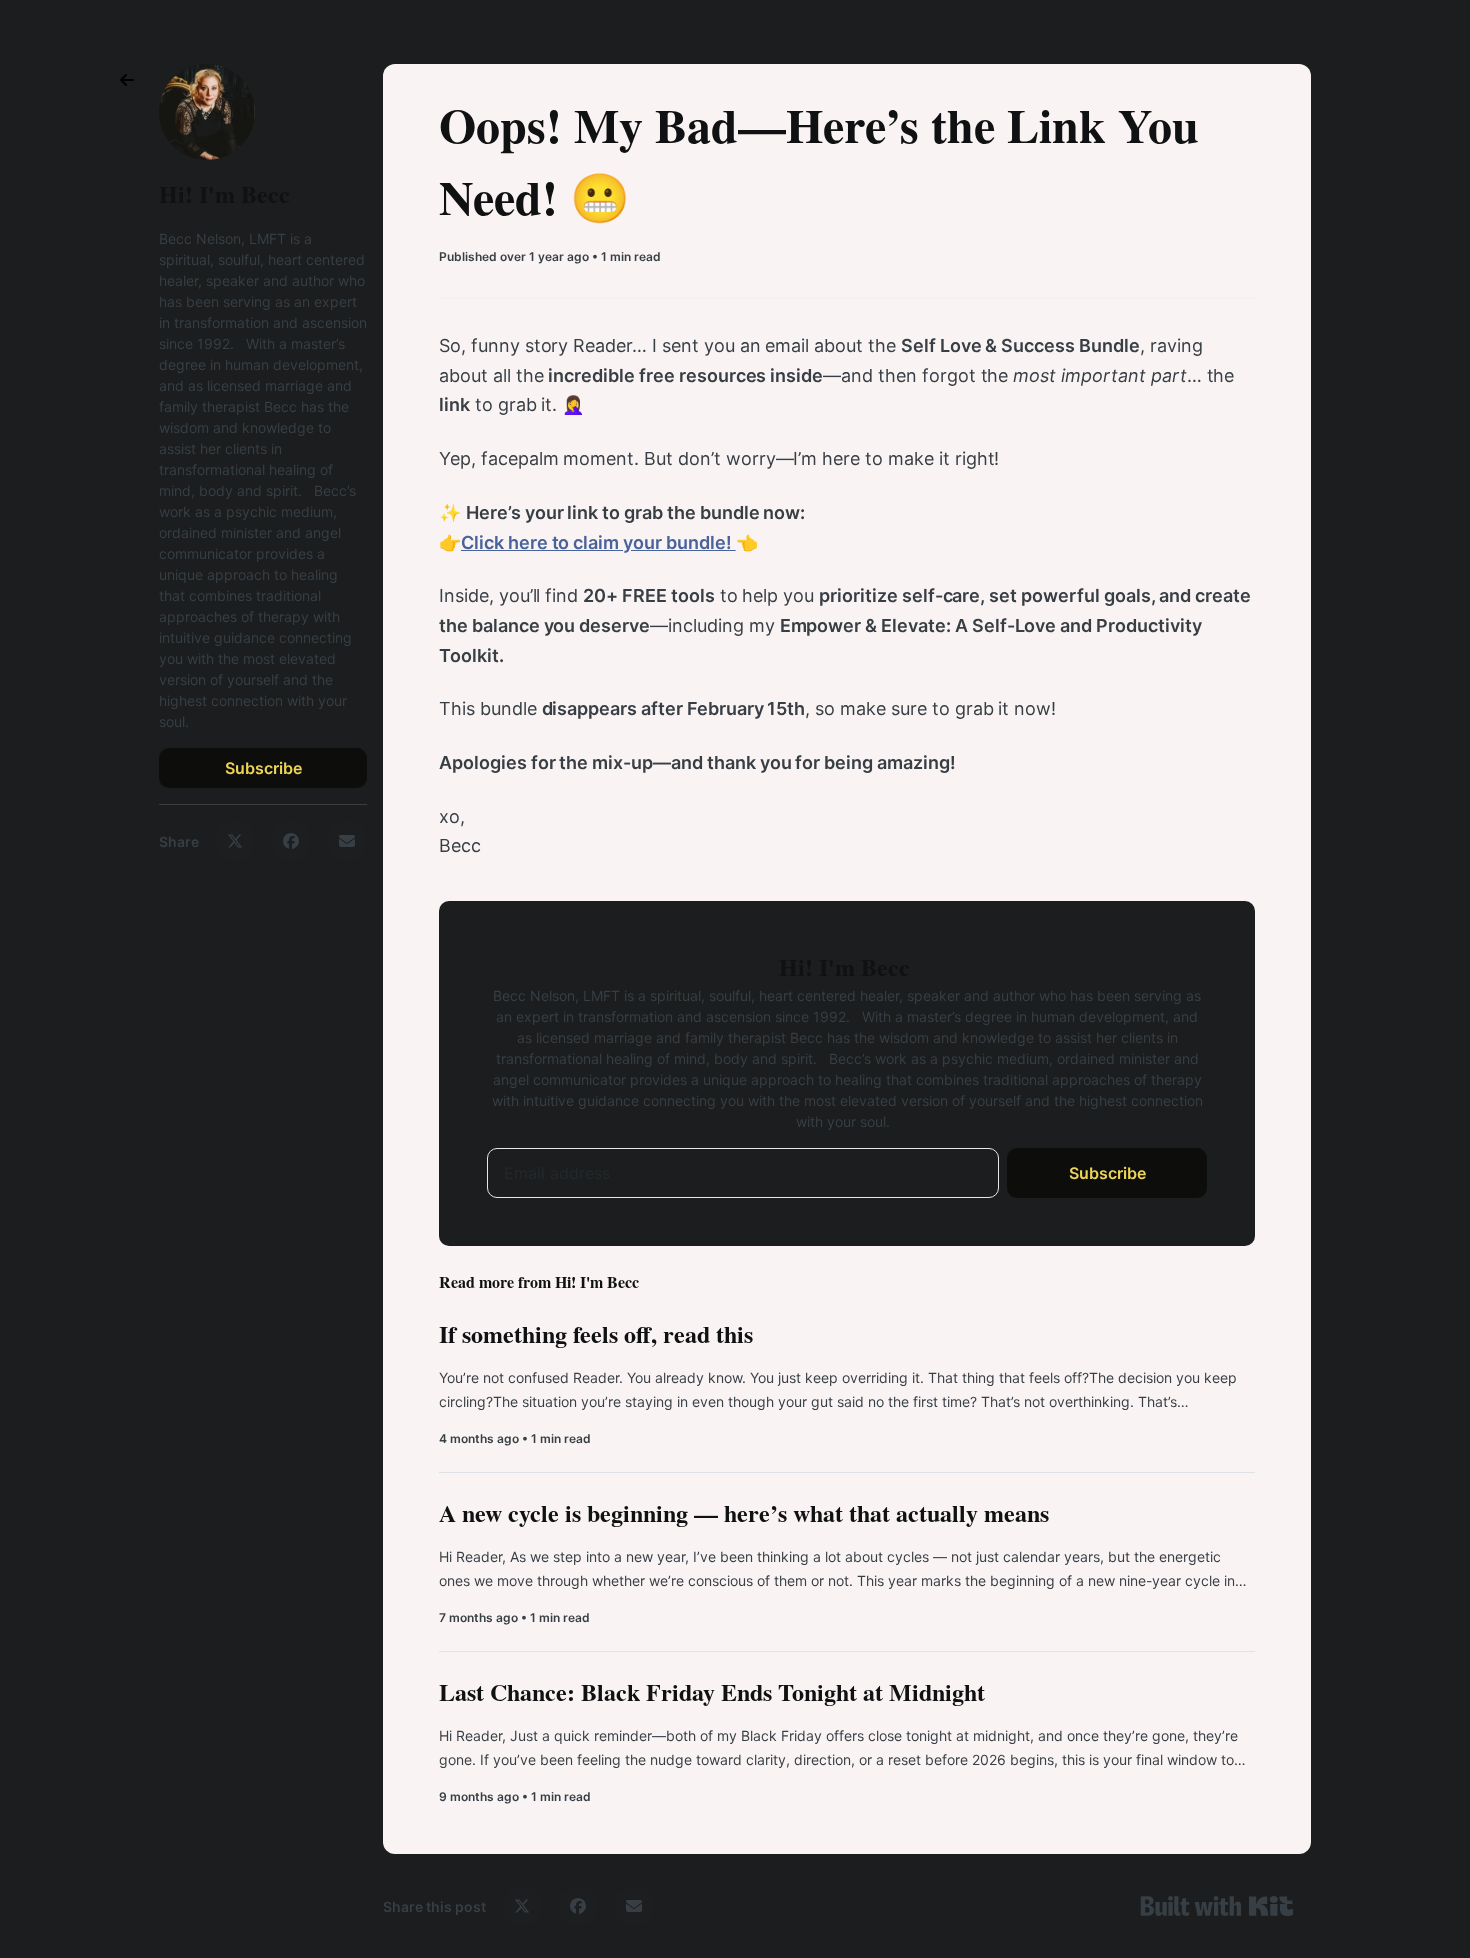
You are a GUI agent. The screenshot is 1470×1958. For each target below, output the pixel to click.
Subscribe (263, 768)
